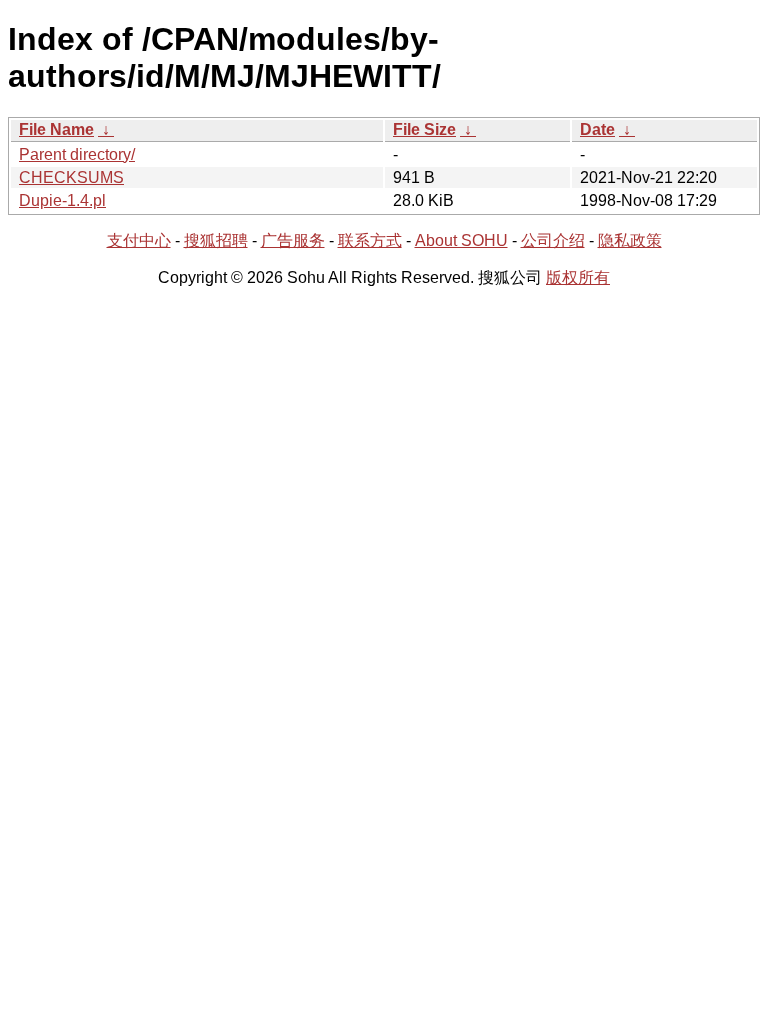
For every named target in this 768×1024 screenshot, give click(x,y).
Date (597, 129)
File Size (424, 129)
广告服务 (293, 240)
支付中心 (139, 240)
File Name (56, 129)
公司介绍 (553, 240)
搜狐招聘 (216, 240)
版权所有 (578, 277)
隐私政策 (630, 240)
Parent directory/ (77, 154)
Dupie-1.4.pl (62, 200)
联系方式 (370, 240)
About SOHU (461, 240)
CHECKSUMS (71, 177)
